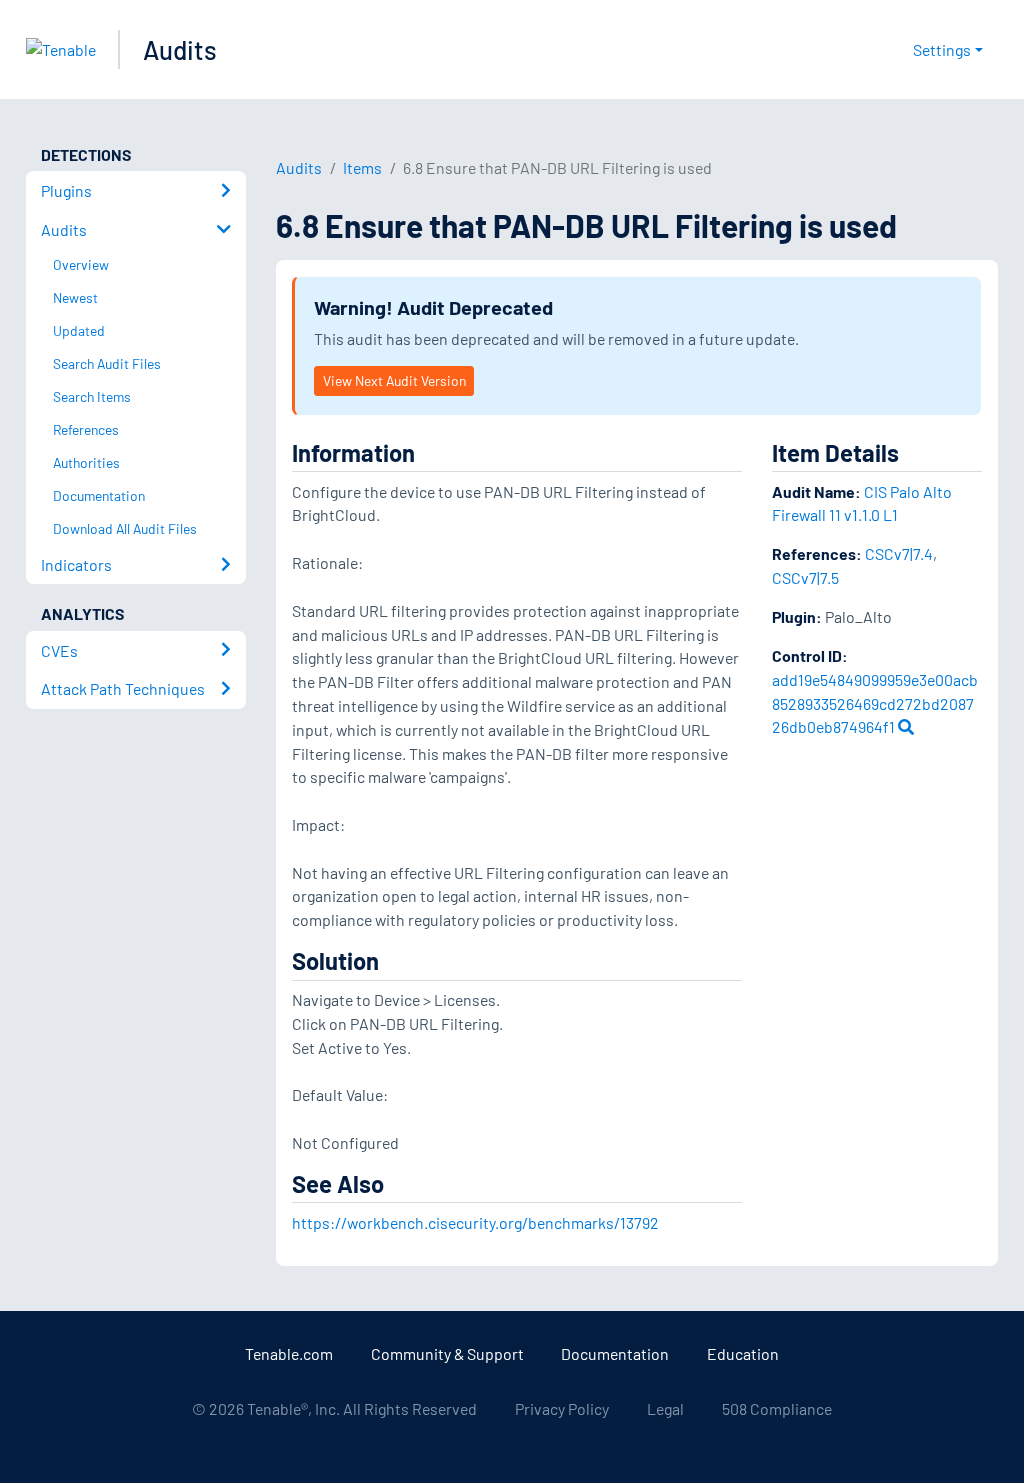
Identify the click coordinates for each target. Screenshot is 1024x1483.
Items (362, 167)
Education (743, 1353)
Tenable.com (289, 1353)
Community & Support (447, 1353)
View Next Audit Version (394, 380)
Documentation (615, 1353)
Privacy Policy (562, 1408)
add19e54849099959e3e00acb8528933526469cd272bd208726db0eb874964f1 (875, 703)
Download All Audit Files (125, 528)
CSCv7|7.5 (805, 577)
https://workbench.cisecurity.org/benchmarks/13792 (475, 1222)
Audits (180, 49)
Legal (665, 1408)
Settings (942, 49)
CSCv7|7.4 (899, 553)
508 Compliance (777, 1408)
